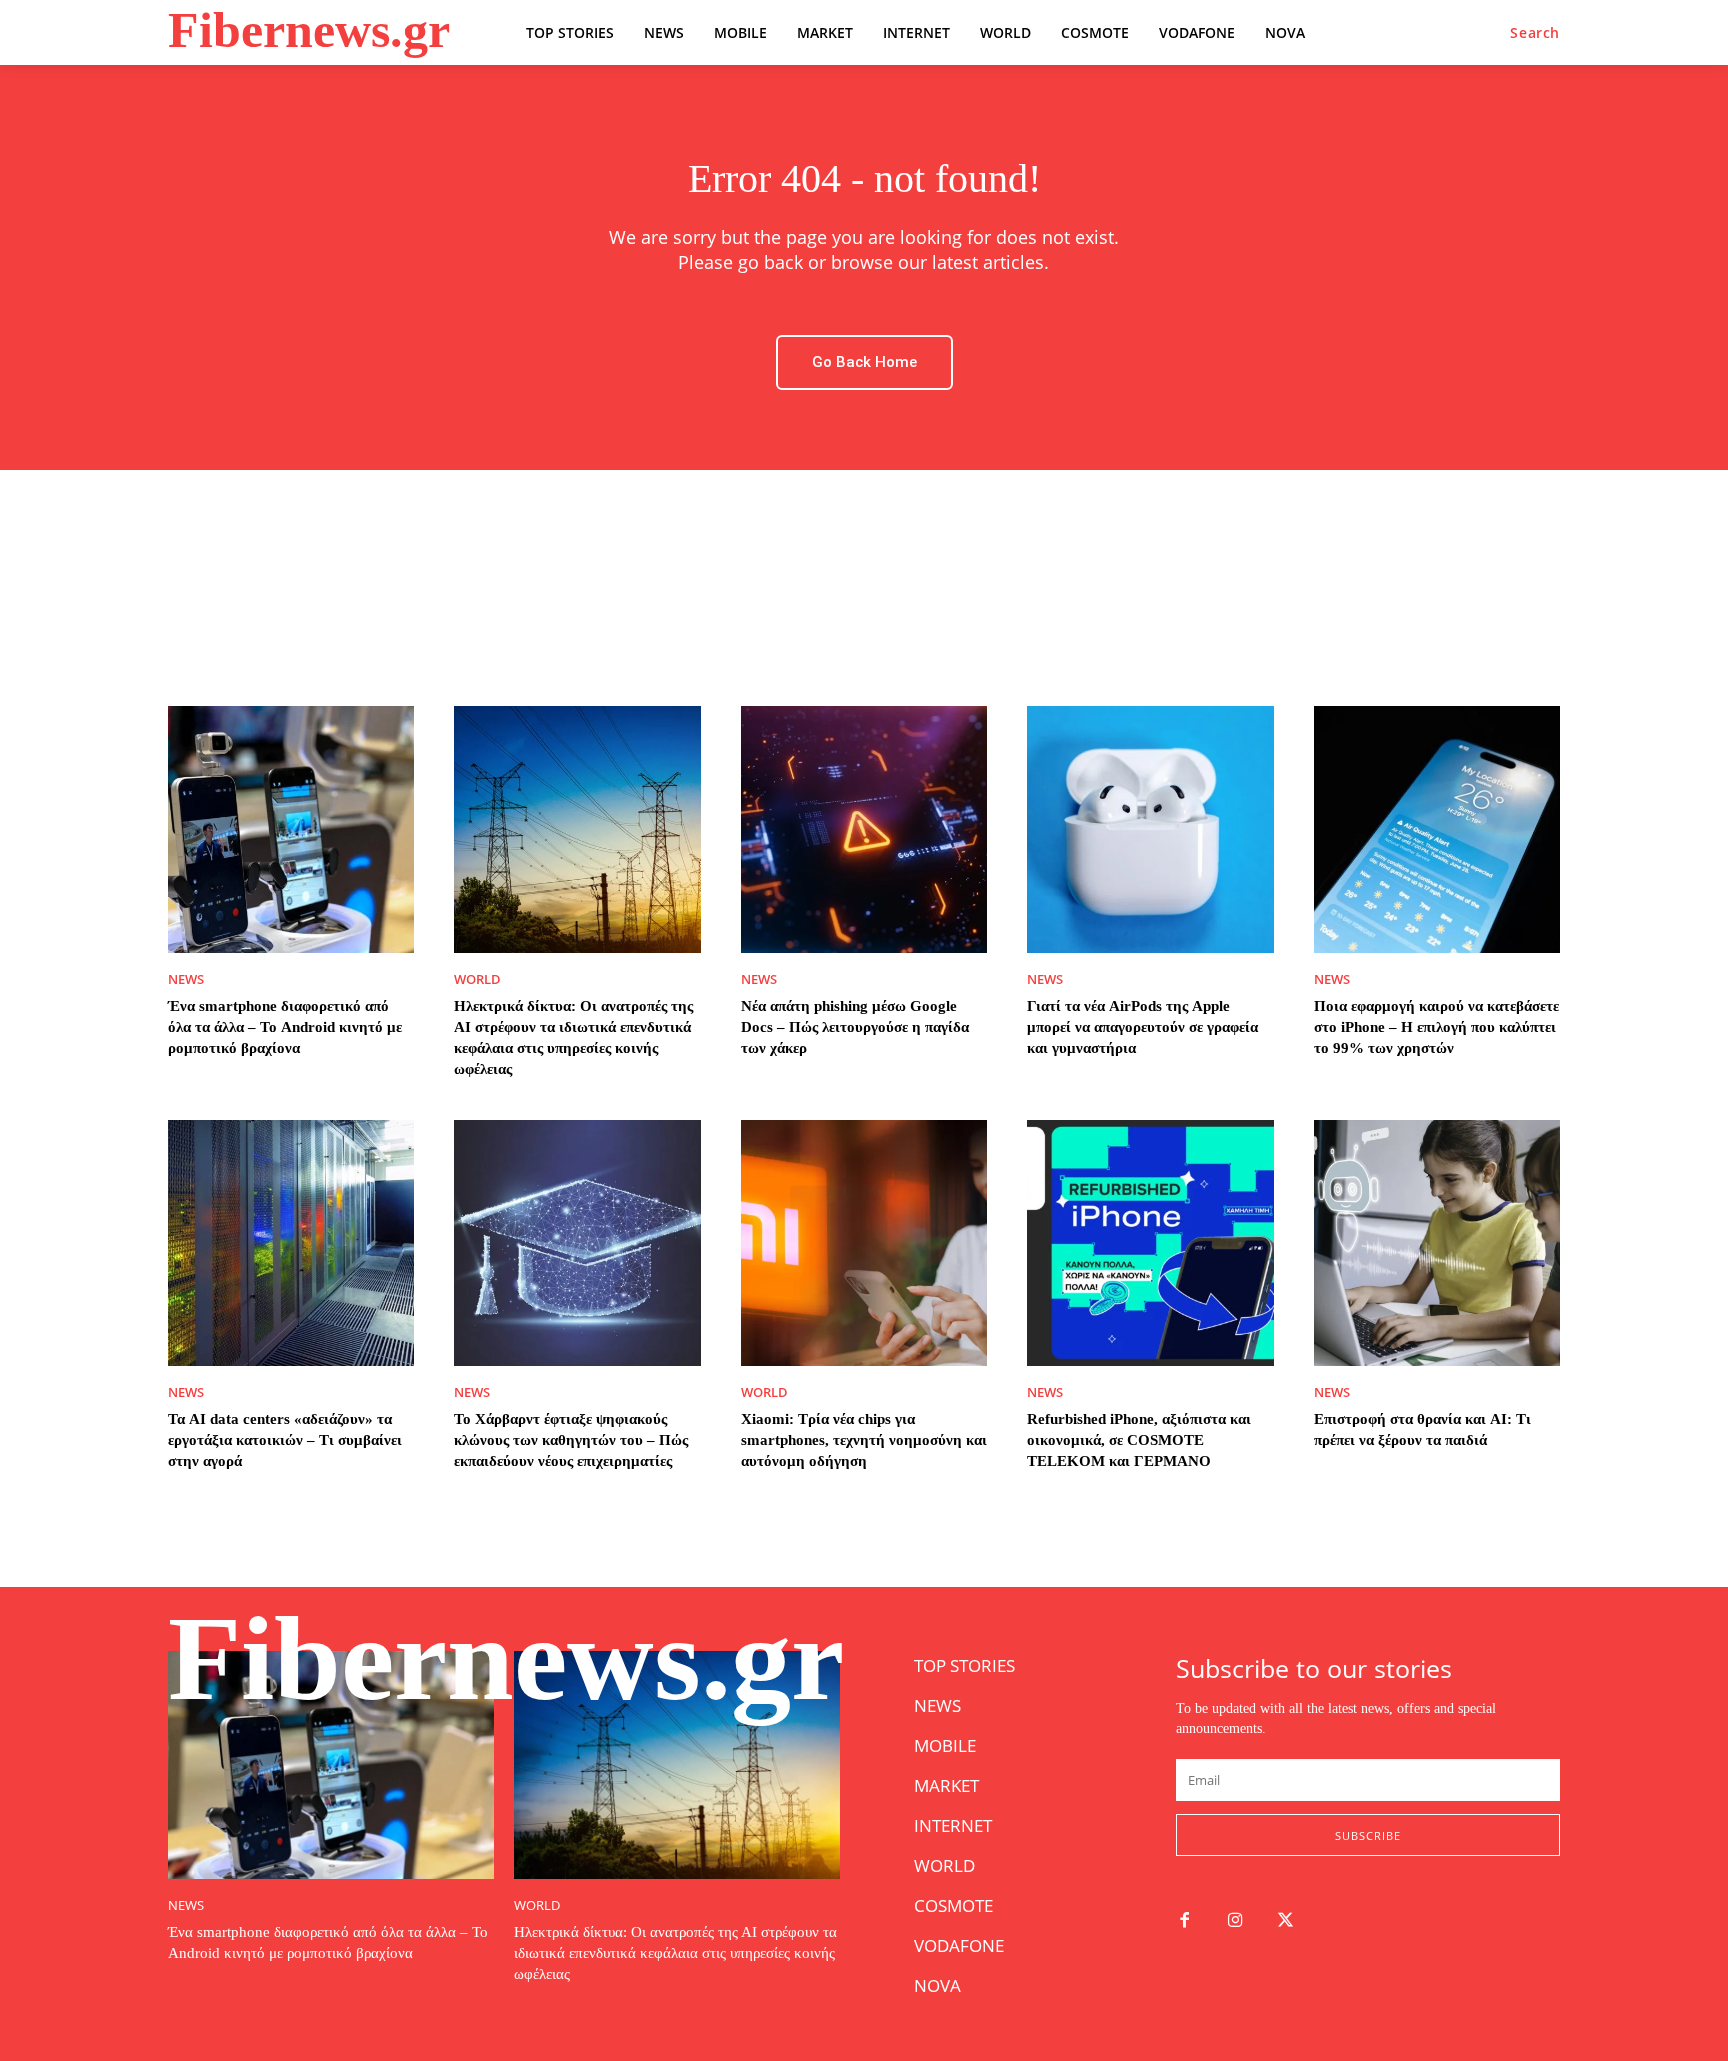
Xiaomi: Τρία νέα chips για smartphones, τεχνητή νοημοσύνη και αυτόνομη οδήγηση (864, 1440)
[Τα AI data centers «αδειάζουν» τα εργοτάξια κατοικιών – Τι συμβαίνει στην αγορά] (291, 1243)
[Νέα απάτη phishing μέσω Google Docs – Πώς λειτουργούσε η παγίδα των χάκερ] (864, 829)
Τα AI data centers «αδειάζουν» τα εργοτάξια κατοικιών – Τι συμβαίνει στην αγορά (285, 1440)
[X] (1286, 1921)
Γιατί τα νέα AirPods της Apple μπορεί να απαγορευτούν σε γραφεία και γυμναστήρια (1142, 1027)
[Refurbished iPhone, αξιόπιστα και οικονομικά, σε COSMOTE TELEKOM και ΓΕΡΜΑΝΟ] (1150, 1243)
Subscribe (1368, 1835)
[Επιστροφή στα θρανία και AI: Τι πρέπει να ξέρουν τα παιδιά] (1437, 1243)
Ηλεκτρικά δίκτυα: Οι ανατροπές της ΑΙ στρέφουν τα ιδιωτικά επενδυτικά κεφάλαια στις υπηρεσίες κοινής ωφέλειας (675, 1953)
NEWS (186, 979)
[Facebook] (1184, 1921)
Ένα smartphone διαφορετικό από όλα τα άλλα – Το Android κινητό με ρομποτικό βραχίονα (285, 1027)
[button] (1535, 33)
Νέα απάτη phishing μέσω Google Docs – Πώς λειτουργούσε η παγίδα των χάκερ (855, 1027)
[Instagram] (1235, 1921)
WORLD (477, 979)
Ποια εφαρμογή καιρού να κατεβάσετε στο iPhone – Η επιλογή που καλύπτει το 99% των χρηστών (1436, 1027)
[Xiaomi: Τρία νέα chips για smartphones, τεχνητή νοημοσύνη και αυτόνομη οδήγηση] (864, 1243)
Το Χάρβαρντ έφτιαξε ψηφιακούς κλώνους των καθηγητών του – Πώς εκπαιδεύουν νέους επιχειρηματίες (571, 1440)
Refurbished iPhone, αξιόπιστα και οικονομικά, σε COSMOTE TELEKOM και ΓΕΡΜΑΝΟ (1139, 1440)
